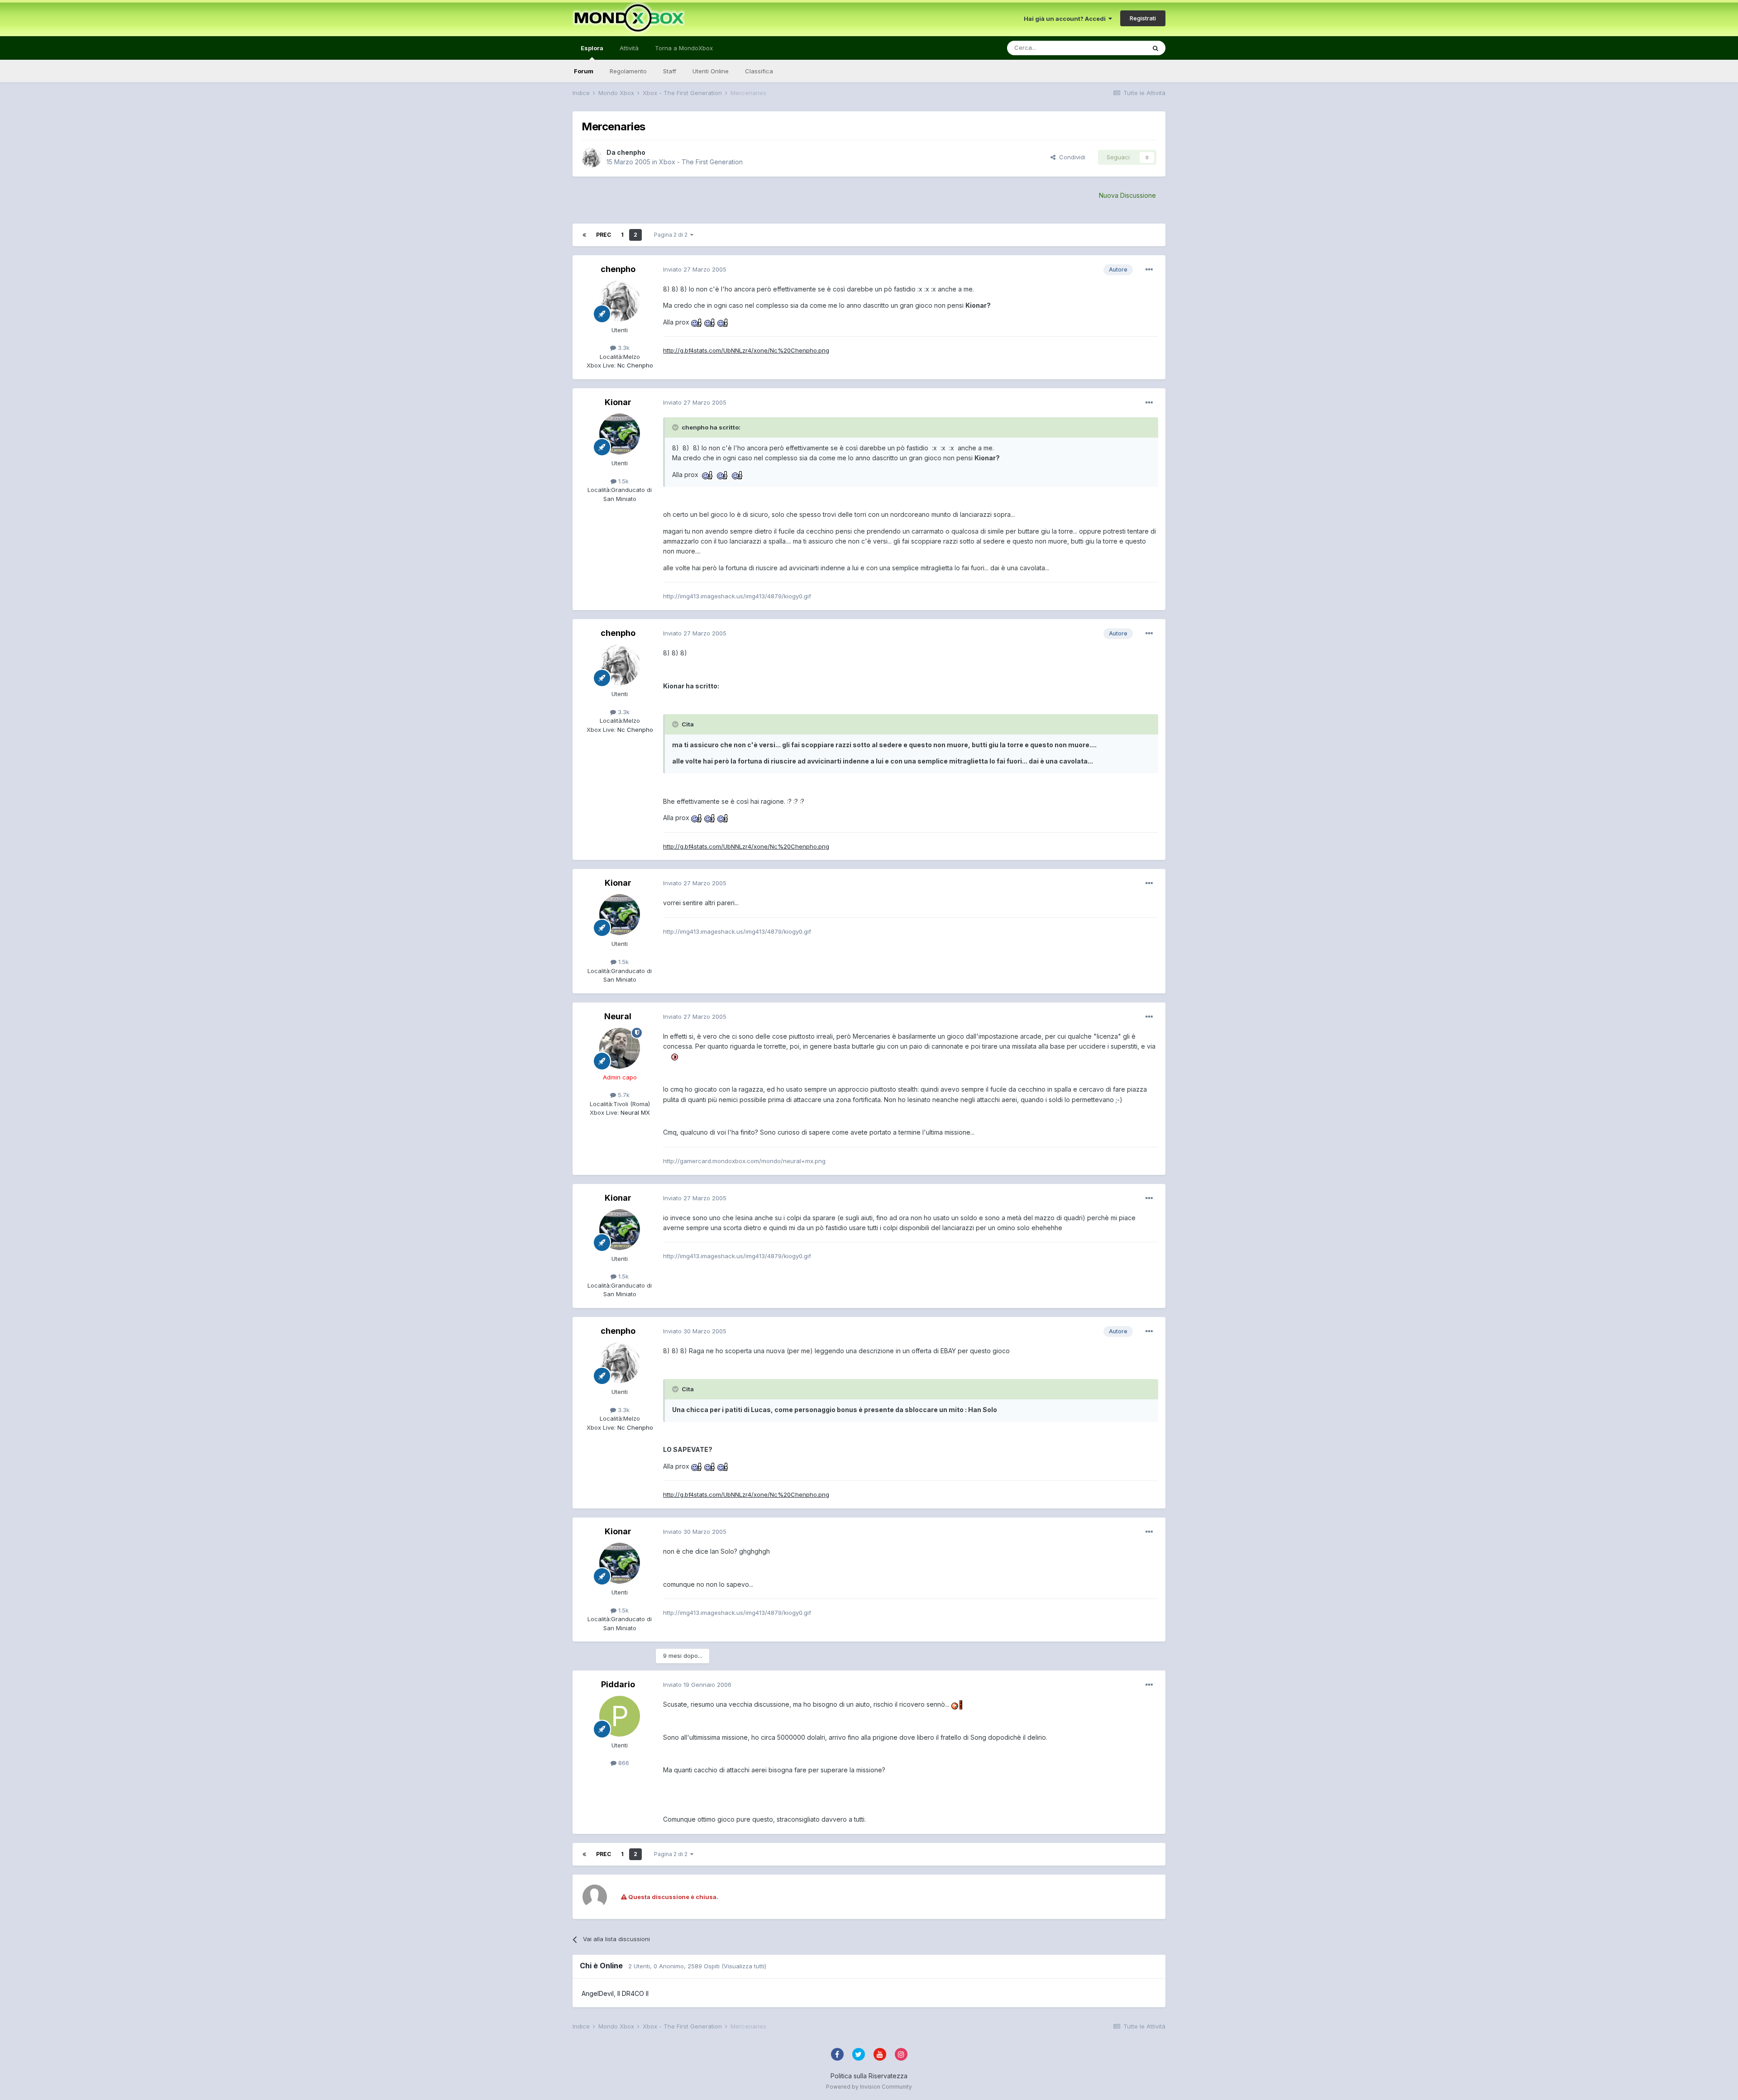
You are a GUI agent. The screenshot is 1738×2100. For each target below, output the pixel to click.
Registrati (1143, 18)
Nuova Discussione (1127, 195)
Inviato (695, 269)
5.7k (623, 1095)
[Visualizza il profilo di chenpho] (592, 157)
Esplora (592, 48)
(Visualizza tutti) (744, 1966)
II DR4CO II (633, 1993)
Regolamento (628, 71)
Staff (670, 71)
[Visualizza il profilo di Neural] (620, 1048)
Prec (604, 235)
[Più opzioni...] (1149, 270)
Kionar (618, 402)
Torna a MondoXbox (684, 48)
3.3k (623, 348)
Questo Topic (1115, 48)
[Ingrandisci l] (697, 322)
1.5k (623, 481)
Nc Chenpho (634, 365)
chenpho (631, 152)
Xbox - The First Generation (701, 162)
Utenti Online (711, 71)
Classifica (759, 71)
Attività (629, 48)
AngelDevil (598, 1993)
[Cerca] (1155, 48)
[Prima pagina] (584, 235)
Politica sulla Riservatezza (869, 2076)
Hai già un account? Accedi (1066, 19)
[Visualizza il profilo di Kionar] (620, 434)
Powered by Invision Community (869, 2087)
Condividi (1070, 157)
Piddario (618, 1684)
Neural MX (634, 1112)
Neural (618, 1016)
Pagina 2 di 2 (672, 235)
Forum (584, 71)
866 (623, 1763)
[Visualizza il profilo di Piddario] (620, 1716)
